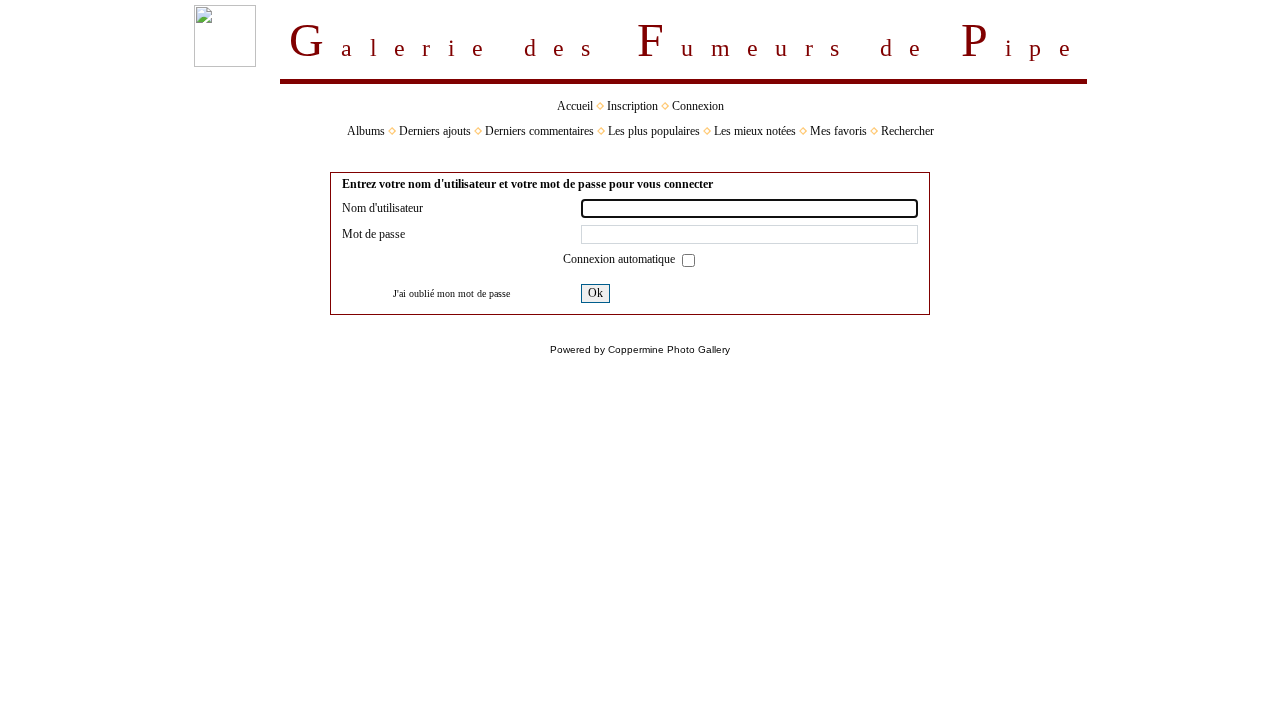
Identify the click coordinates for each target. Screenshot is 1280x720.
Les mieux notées (755, 131)
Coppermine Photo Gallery (669, 349)
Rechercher (907, 131)
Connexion (698, 106)
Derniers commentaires (539, 131)
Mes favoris (838, 131)
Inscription (632, 106)
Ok (595, 293)
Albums (366, 131)
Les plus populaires (654, 131)
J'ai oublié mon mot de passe (451, 293)
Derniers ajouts (435, 131)
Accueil (575, 106)
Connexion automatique (620, 259)
